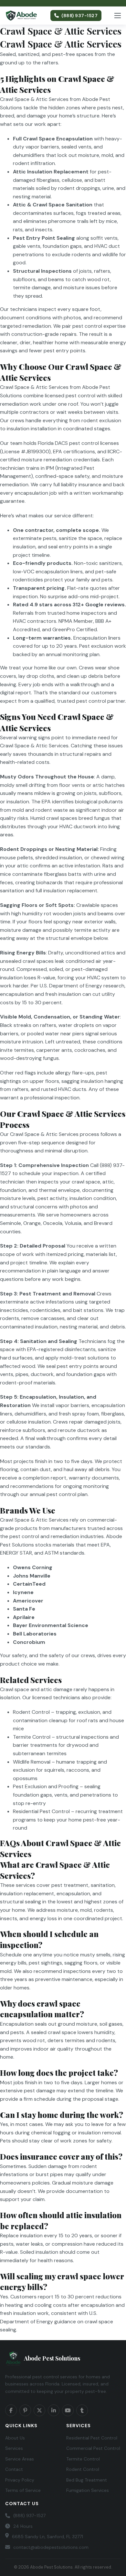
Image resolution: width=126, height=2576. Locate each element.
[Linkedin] (54, 2410)
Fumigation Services (88, 2490)
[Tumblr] (82, 2410)
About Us (15, 2438)
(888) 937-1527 (79, 16)
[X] (39, 2410)
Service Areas (20, 2459)
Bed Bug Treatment (87, 2480)
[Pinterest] (25, 2410)
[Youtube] (68, 2410)
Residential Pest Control (92, 2438)
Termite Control (83, 2459)
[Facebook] (11, 2410)
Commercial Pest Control (93, 2448)
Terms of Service (23, 2490)
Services (14, 2448)
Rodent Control (83, 2469)
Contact (14, 2469)
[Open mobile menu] (118, 16)
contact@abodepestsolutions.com (51, 2547)
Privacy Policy (20, 2480)
